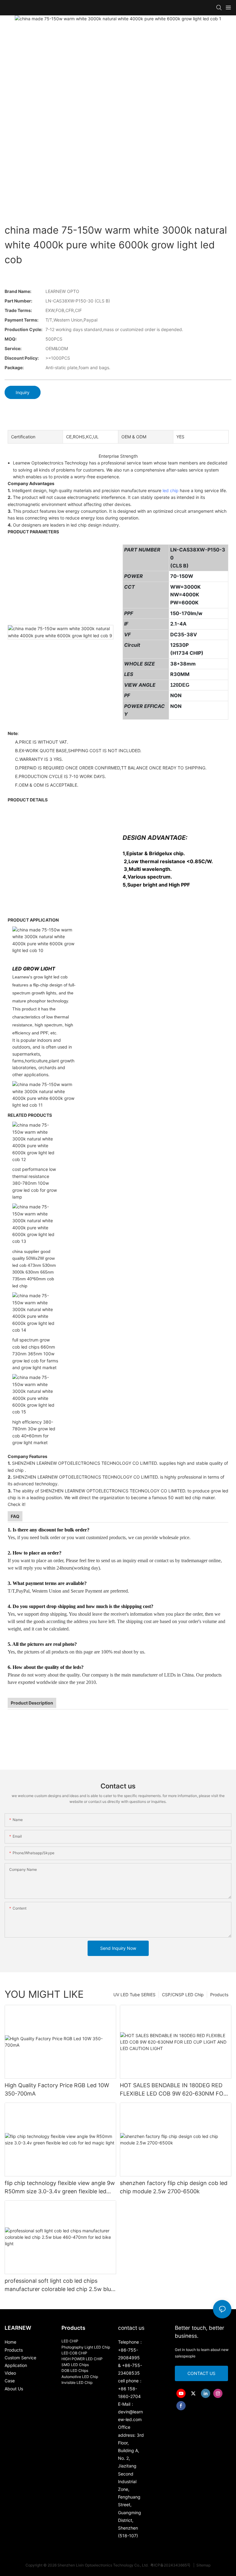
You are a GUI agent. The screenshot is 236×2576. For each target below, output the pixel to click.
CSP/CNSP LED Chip (183, 1995)
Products (219, 1995)
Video (10, 2373)
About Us (14, 2389)
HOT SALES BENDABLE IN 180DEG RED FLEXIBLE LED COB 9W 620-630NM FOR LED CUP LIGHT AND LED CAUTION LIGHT (173, 2090)
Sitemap (203, 2565)
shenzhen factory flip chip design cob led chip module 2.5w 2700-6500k (174, 2187)
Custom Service (20, 2358)
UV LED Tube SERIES (134, 1995)
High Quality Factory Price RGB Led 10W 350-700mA (57, 2089)
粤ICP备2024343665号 (171, 2565)
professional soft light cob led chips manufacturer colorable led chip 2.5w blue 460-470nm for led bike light (59, 2285)
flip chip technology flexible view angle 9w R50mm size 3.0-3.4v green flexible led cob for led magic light (60, 2188)
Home (10, 2342)
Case (10, 2381)
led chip (171, 490)
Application (16, 2365)
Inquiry (23, 392)
